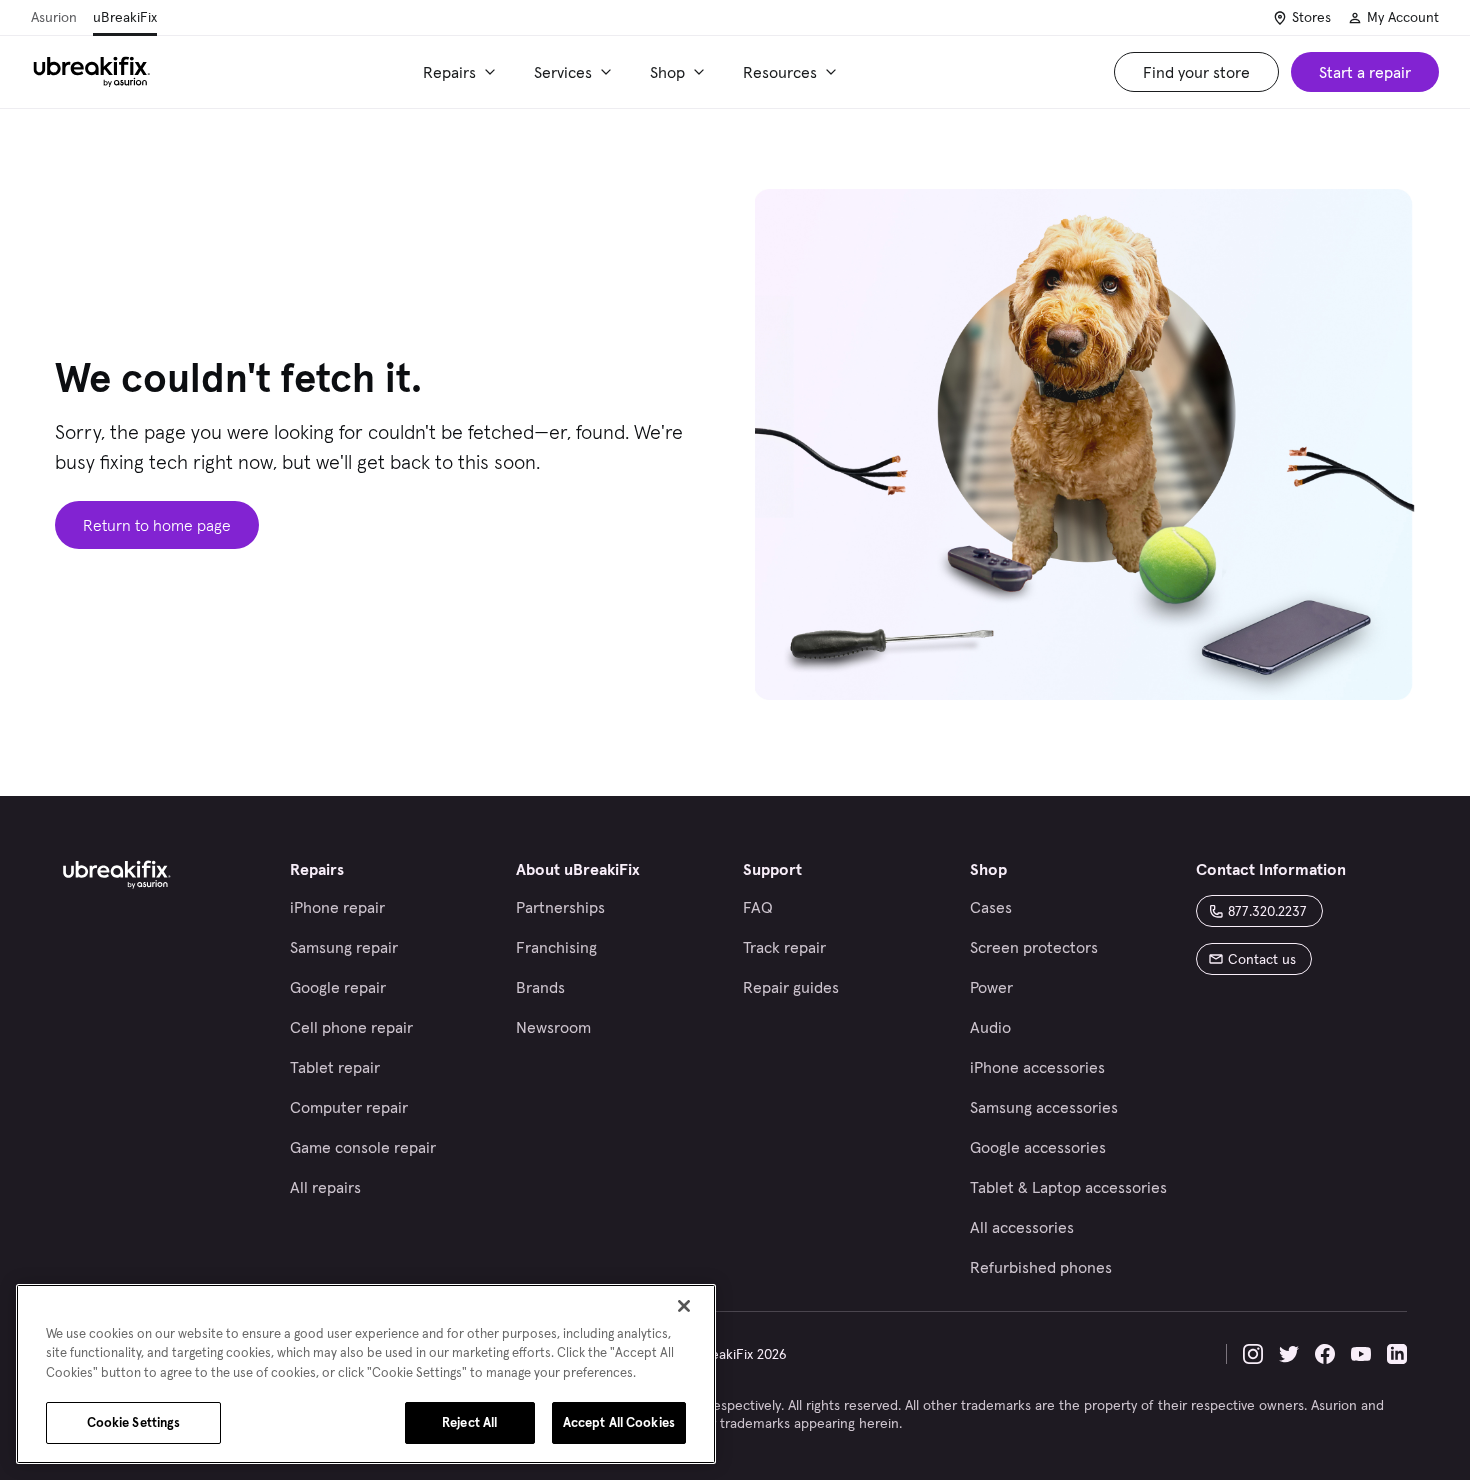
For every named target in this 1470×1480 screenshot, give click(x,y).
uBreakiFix (125, 17)
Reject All (469, 1422)
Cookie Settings (134, 1422)
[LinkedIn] (1397, 1354)
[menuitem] (462, 72)
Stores (1311, 17)
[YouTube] (1361, 1354)
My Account (1403, 17)
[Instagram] (1253, 1354)
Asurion (54, 17)
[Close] (684, 1306)
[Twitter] (1289, 1354)
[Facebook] (1325, 1354)
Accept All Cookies (619, 1422)
